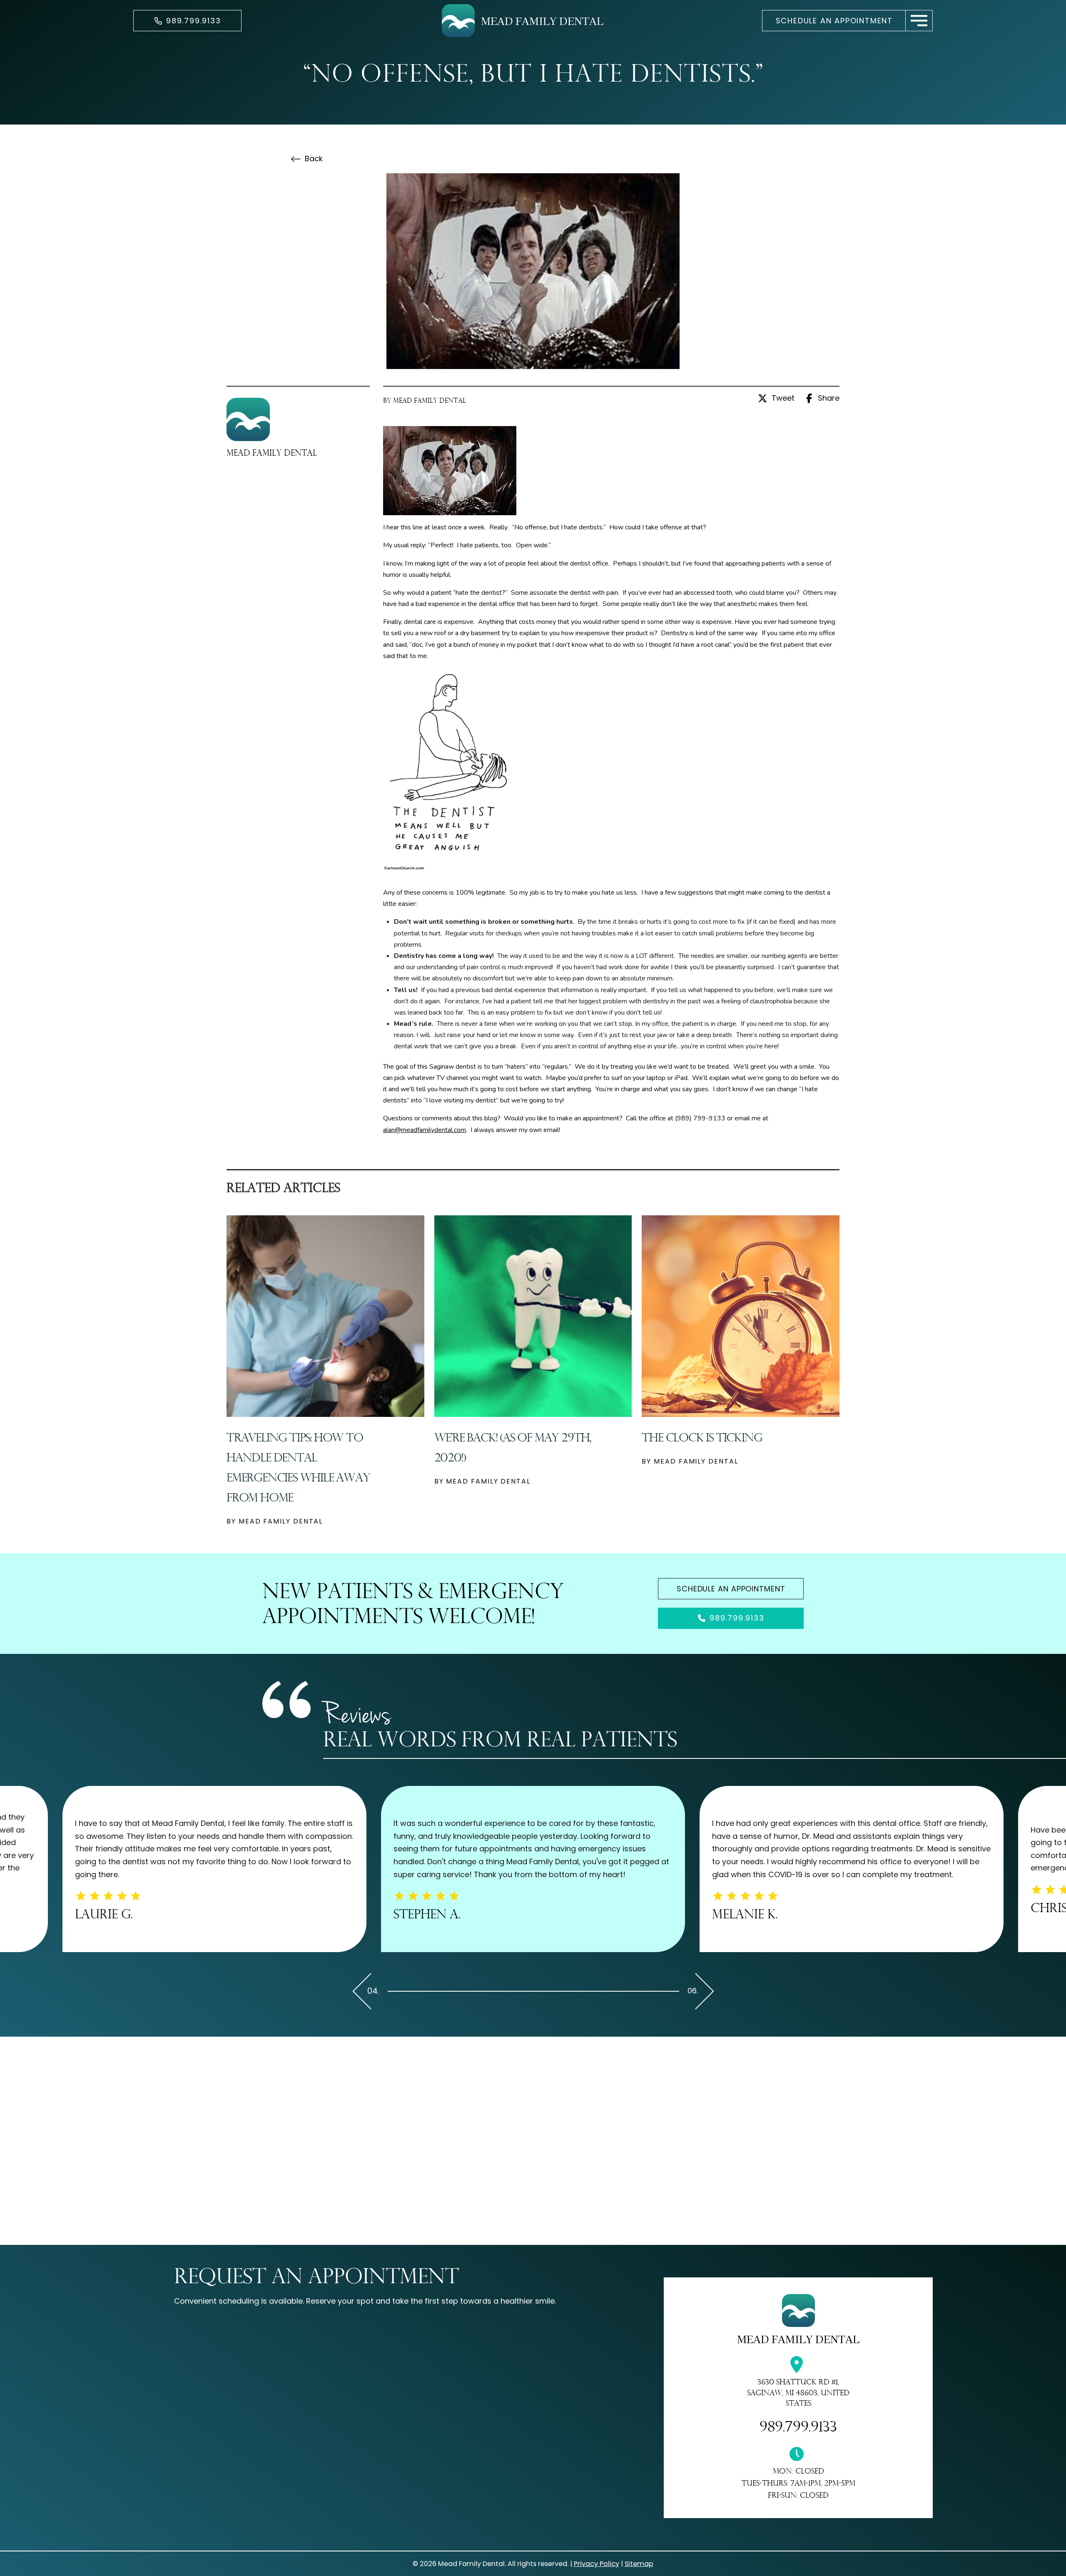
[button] (919, 21)
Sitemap (639, 2564)
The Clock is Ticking (702, 1437)
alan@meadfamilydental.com (425, 1130)
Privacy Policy (597, 2564)
